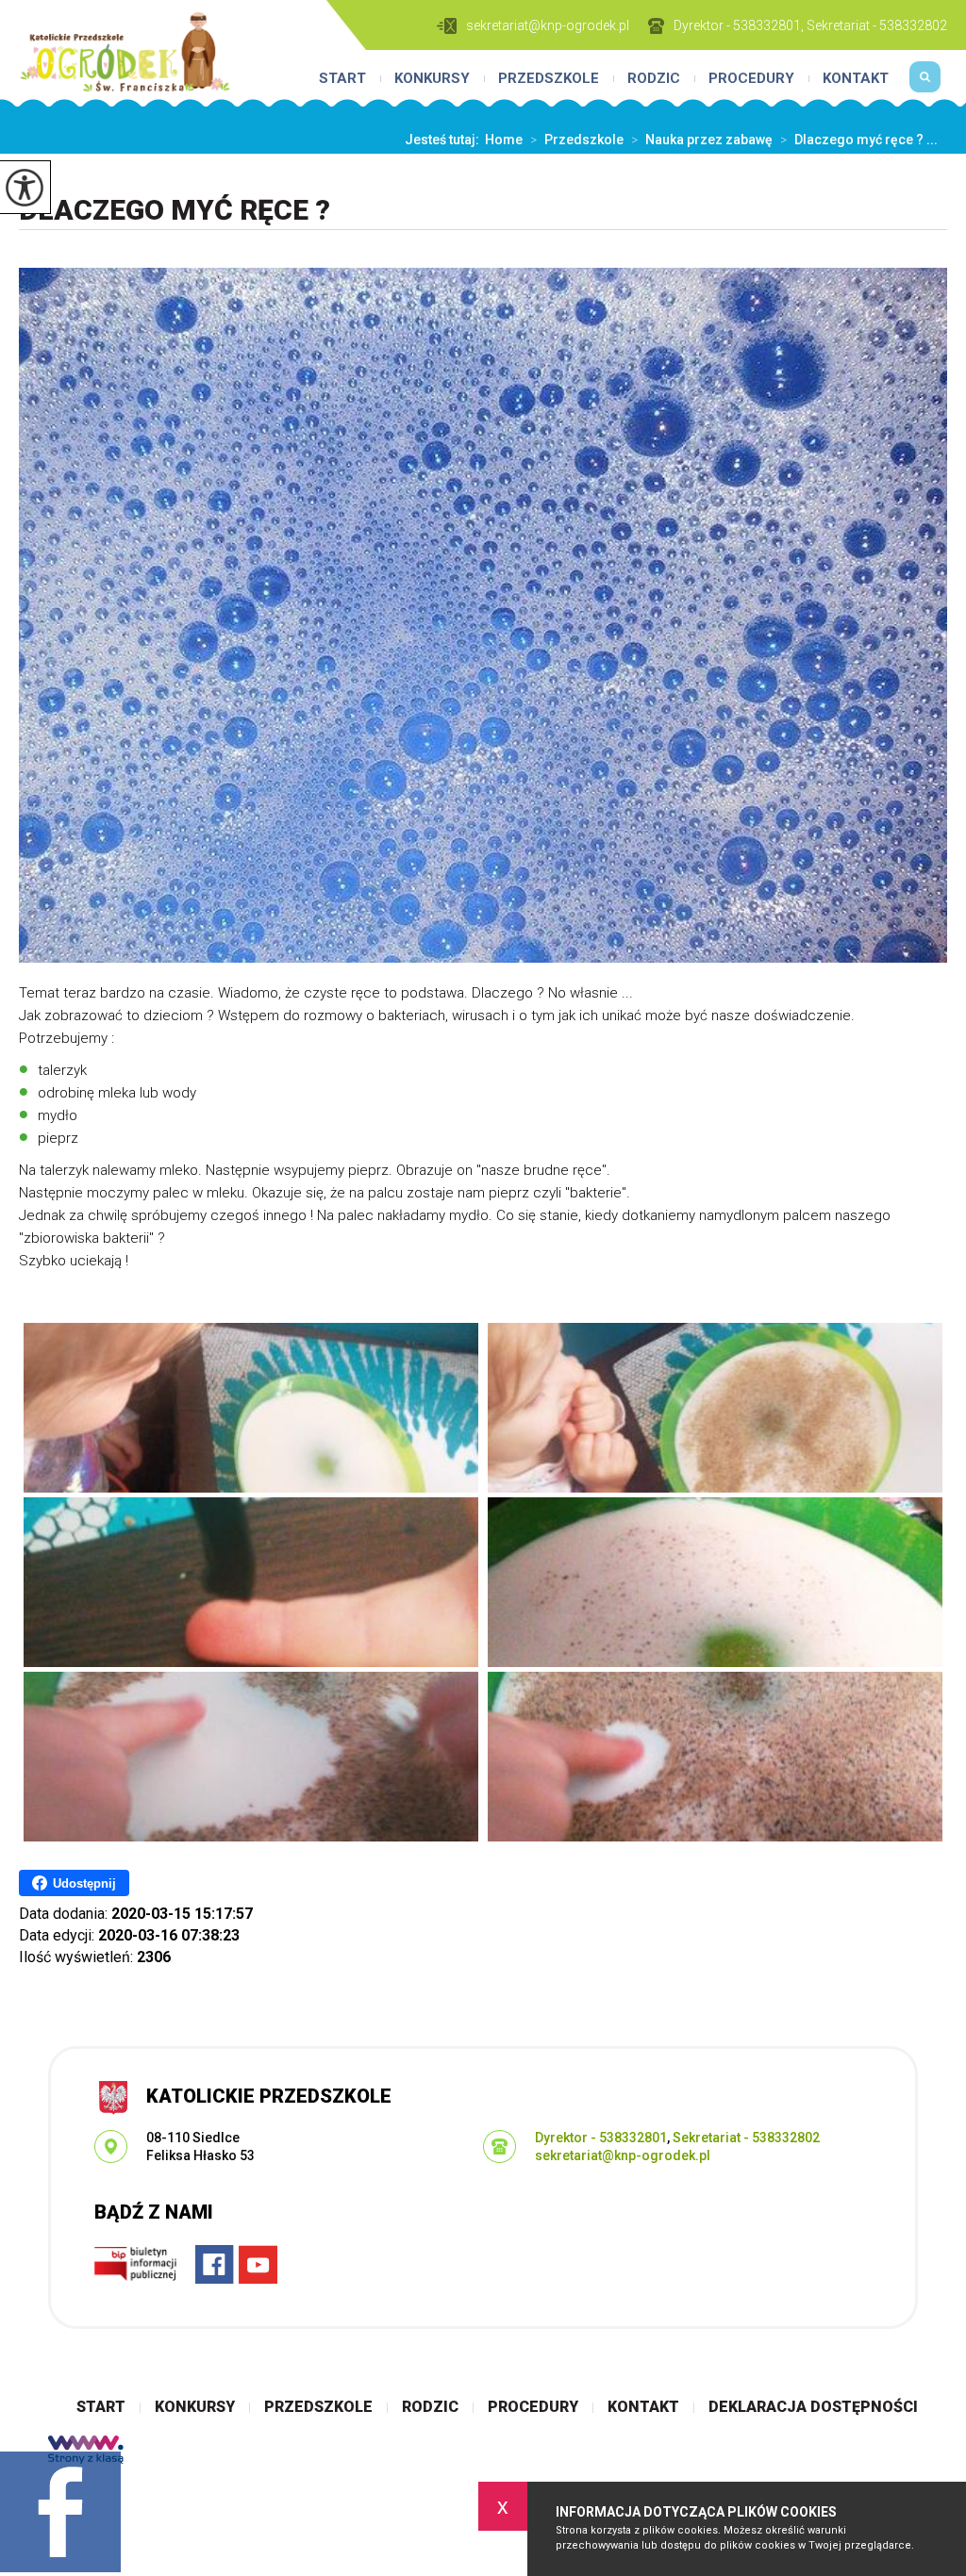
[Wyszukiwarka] (925, 85)
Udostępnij (84, 1883)
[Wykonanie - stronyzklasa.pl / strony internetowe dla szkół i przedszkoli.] (86, 2452)
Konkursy (432, 79)
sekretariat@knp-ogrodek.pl (548, 25)
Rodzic (654, 79)
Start (342, 79)
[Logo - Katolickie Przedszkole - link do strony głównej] (125, 52)
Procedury (751, 79)
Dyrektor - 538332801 (601, 2138)
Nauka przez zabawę (702, 140)
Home (504, 140)
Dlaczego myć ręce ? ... (859, 140)
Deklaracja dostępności (813, 2407)
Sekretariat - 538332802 (746, 2138)
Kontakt (856, 79)
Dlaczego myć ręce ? (175, 210)
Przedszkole (549, 79)
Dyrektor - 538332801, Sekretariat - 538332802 (810, 25)
